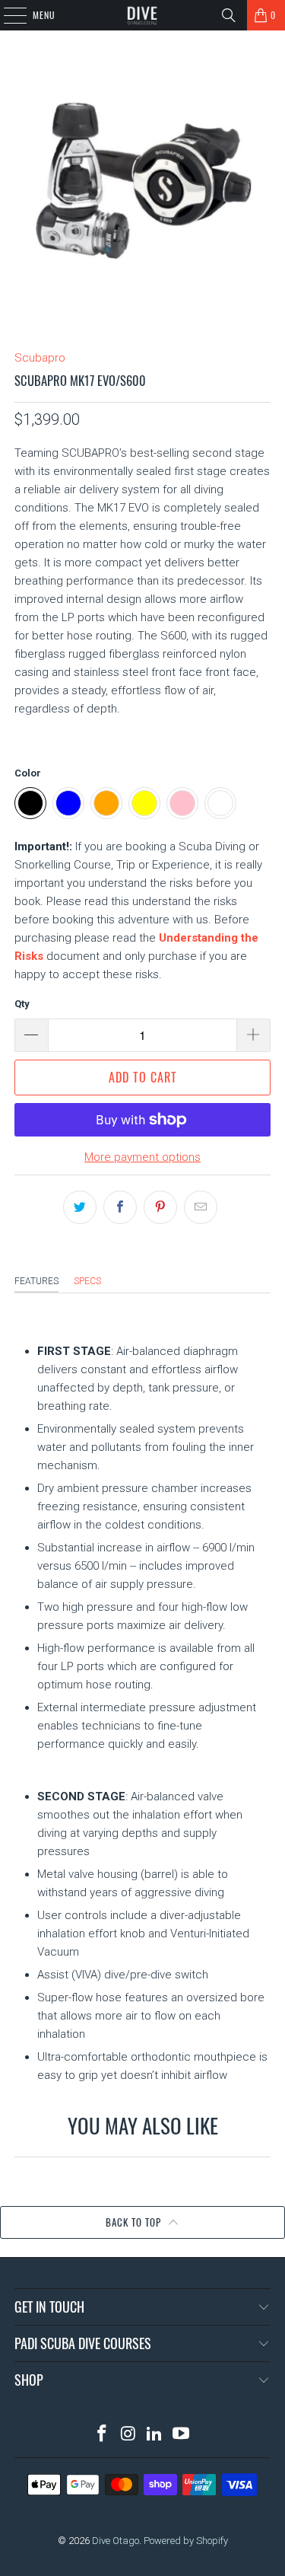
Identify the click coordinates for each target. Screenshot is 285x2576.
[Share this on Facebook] (120, 1207)
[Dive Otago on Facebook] (103, 2435)
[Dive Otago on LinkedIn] (155, 2435)
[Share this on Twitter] (80, 1207)
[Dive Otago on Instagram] (128, 2435)
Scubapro (40, 358)
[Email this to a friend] (201, 1207)
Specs (87, 1281)
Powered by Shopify (186, 2541)
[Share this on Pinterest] (160, 1207)
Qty (22, 1004)
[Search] (229, 15)
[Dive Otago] (143, 15)
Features (36, 1281)
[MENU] (7, 15)
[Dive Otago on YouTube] (182, 2435)
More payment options (142, 1157)
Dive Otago (116, 2541)
